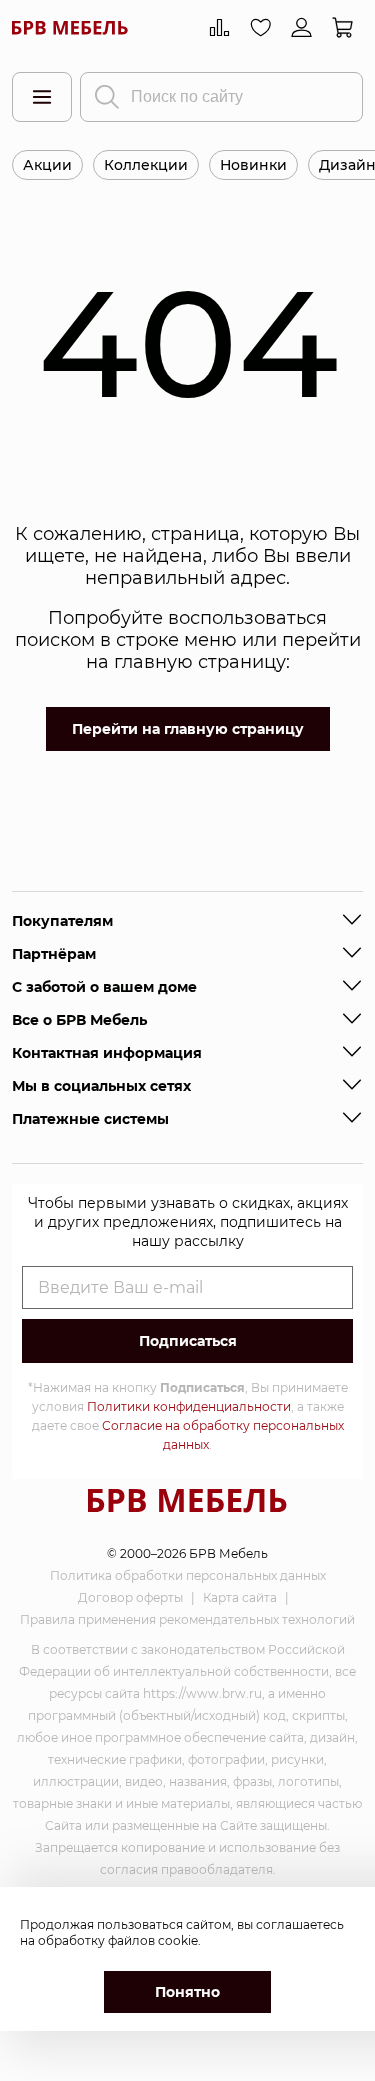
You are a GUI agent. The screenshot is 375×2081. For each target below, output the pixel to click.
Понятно (187, 1992)
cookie (178, 1940)
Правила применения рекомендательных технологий (187, 1619)
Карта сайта (240, 1597)
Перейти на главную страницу (188, 729)
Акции (47, 165)
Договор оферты (130, 1597)
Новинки (253, 165)
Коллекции (146, 165)
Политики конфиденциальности (189, 1406)
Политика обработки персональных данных (188, 1575)
